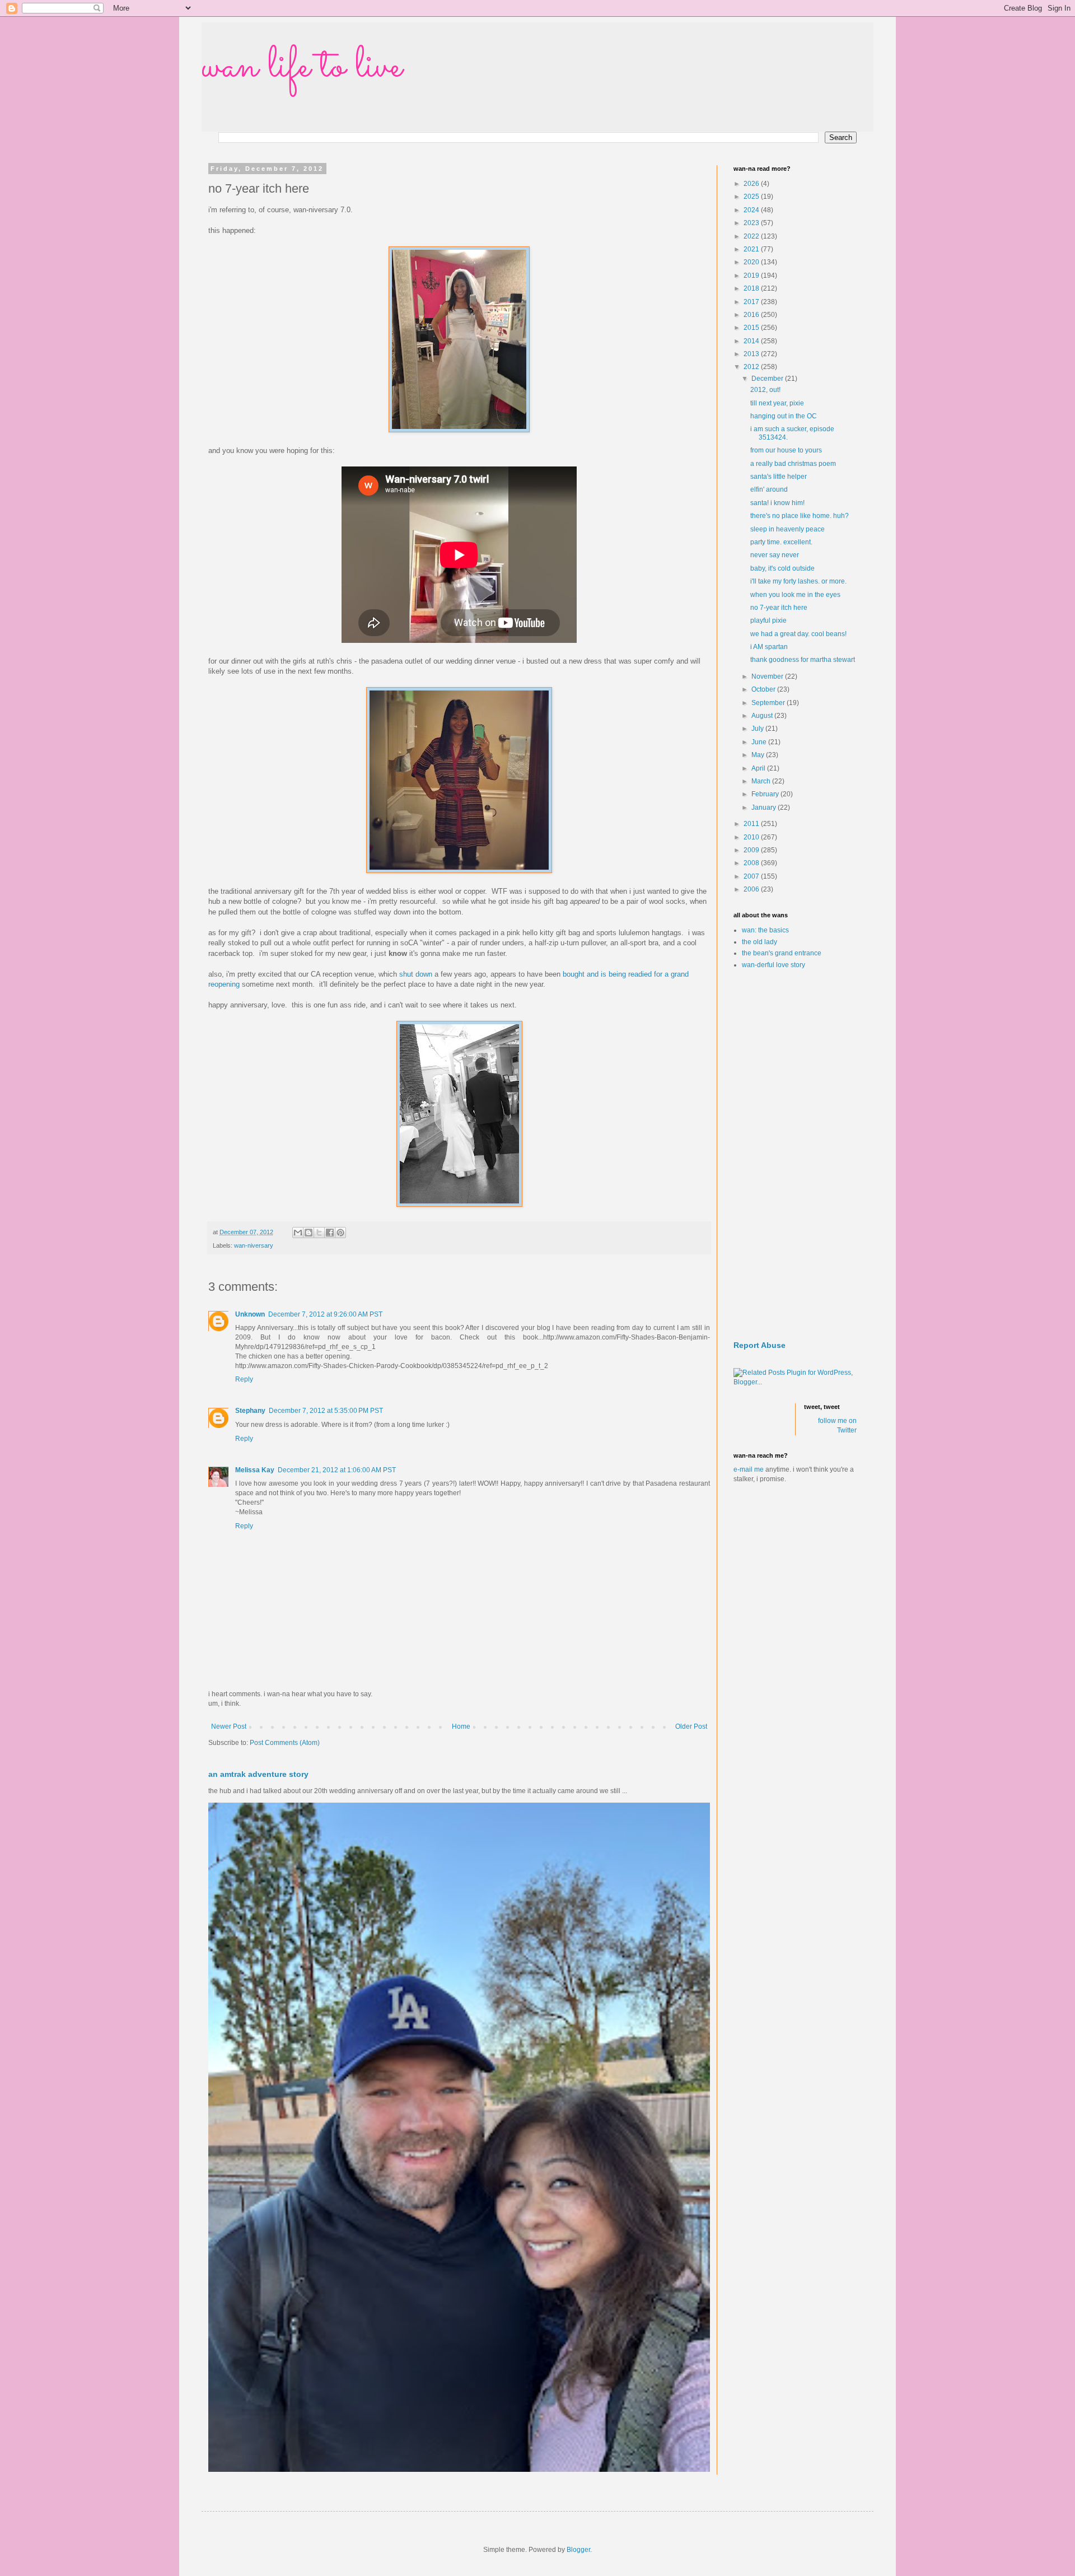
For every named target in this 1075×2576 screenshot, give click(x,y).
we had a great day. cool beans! (798, 634)
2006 (752, 889)
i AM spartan (769, 647)
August (763, 716)
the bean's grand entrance (782, 953)
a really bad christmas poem (793, 464)
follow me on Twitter (837, 1425)
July (758, 729)
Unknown (250, 1314)
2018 (752, 288)
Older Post (691, 1726)
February (766, 794)
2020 (752, 262)
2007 (752, 876)
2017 (752, 302)
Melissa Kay (255, 1470)
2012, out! (765, 390)
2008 (752, 863)
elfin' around (769, 489)
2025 (752, 197)
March (762, 781)
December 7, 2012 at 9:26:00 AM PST (325, 1314)
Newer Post (229, 1726)
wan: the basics (765, 930)
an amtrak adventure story (258, 1774)
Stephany (250, 1411)
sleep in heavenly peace (787, 529)
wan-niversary (254, 1245)
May (759, 755)
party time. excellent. (781, 542)
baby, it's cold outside (782, 568)
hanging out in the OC (784, 416)
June (760, 742)
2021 (752, 249)
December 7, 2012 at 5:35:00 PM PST (326, 1411)
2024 (752, 210)
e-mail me (749, 1469)
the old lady (759, 942)
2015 (752, 328)
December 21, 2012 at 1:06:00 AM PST (337, 1470)
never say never (775, 555)
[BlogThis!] (309, 1233)
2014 (752, 341)
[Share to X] (319, 1233)
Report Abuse (759, 1345)
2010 (752, 837)
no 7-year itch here (779, 608)
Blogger (578, 2550)
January (765, 808)
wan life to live (302, 67)
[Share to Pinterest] (340, 1233)
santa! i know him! (777, 503)
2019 (752, 276)
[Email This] (298, 1233)
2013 (752, 354)
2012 (752, 367)
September (769, 703)
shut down (416, 974)
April (759, 768)
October (764, 689)
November (768, 676)
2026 (752, 184)
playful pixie (768, 620)
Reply (244, 1379)
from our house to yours (786, 450)
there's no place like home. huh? (800, 516)
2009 (752, 850)
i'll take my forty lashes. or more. (798, 581)
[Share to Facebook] (330, 1233)
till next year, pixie (777, 403)
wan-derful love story (773, 965)
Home (461, 1726)
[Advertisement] (795, 1155)
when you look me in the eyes (795, 595)
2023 (752, 223)
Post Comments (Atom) (285, 1743)
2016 (752, 315)
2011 (752, 824)
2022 (752, 236)
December (768, 379)
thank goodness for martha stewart (803, 660)
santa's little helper (779, 477)
